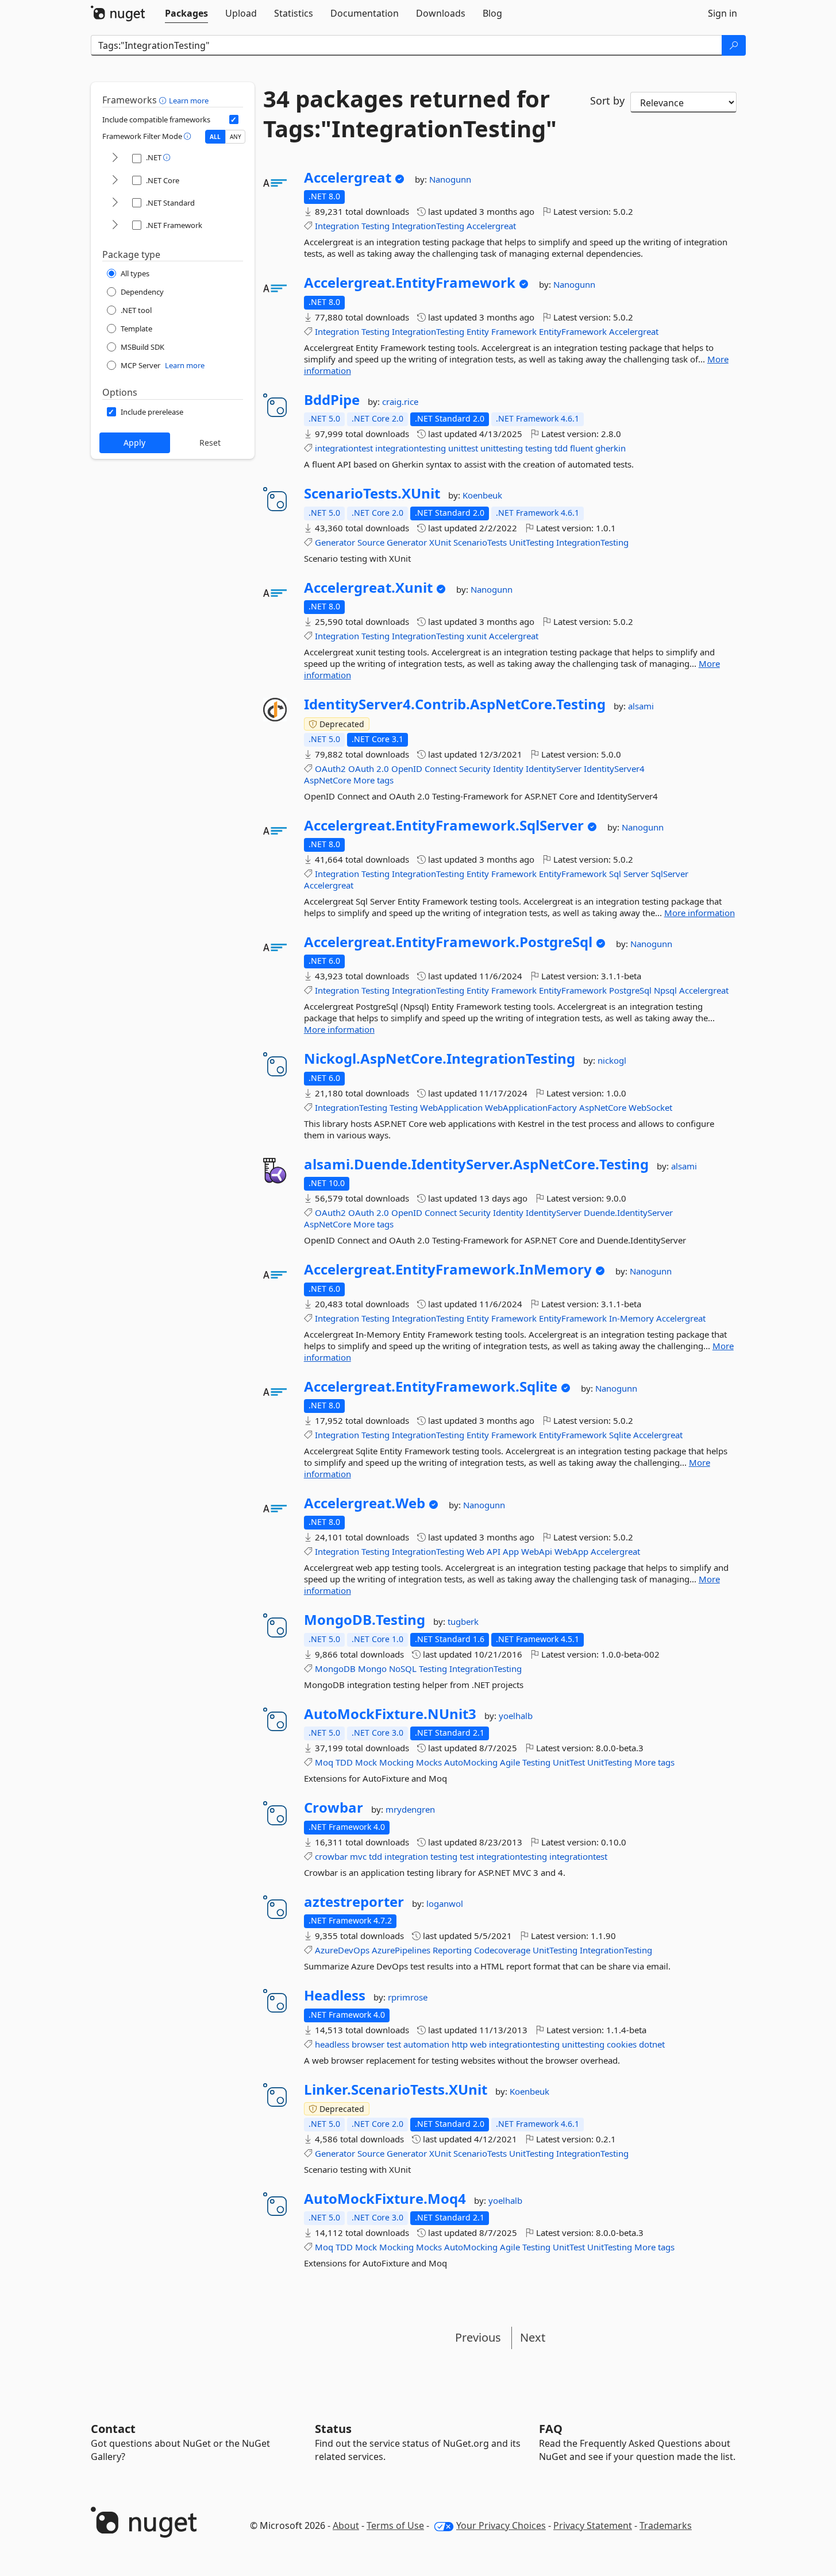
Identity (508, 768)
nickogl (612, 1060)
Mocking (396, 1762)
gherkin (610, 448)
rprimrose (408, 1997)
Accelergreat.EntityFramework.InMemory (448, 1269)
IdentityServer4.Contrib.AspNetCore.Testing (455, 704)
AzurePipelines (401, 1950)
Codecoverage (502, 1950)
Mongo (372, 1669)
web (478, 2044)
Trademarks (666, 2525)
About (346, 2525)
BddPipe (332, 400)
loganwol (445, 1903)
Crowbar (334, 1808)
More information (700, 913)
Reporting (452, 1950)
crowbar (331, 1856)
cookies (622, 2044)
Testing (375, 226)
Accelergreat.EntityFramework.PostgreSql (448, 942)
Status (333, 2429)
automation (426, 2044)
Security (475, 768)
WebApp (571, 1551)
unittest (463, 448)
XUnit (440, 542)
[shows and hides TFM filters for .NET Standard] (115, 203)
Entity (478, 331)
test (467, 1856)
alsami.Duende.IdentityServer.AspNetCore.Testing (476, 1164)
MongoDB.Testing (365, 1620)
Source (371, 542)
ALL (215, 137)
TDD (344, 1762)
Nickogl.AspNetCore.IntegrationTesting (440, 1059)
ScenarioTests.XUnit (372, 493)
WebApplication (451, 1107)
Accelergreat (348, 177)
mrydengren (410, 1809)
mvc (358, 1856)
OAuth (361, 768)
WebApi (537, 1551)
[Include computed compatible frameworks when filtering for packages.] (234, 119)
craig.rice (400, 401)
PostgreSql (630, 990)
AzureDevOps (342, 1950)
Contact (113, 2429)
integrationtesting (411, 448)
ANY (236, 137)
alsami (641, 706)
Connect (441, 768)
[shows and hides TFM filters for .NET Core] (115, 181)
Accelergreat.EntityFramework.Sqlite (431, 1387)
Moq (324, 1762)
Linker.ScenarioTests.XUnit (396, 2090)
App (511, 1551)
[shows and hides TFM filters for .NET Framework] (115, 225)
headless (332, 2044)
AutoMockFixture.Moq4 (385, 2199)
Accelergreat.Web (365, 1503)
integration (406, 1856)
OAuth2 (330, 768)
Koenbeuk (482, 495)
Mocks (429, 1762)
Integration (337, 226)
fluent (581, 448)
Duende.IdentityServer (628, 1212)
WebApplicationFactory (531, 1107)
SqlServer (670, 874)
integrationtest (344, 448)
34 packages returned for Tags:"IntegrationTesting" (410, 114)
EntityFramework (573, 331)
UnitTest (569, 1762)
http (460, 2044)
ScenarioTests (480, 542)
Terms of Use (395, 2525)
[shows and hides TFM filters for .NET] (115, 158)
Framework (514, 331)
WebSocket (650, 1107)
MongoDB (335, 1669)
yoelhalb (516, 1716)
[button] (164, 100)
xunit (477, 636)
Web (475, 1551)
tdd (561, 448)
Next (533, 2337)
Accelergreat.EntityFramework (410, 283)
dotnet (652, 2044)
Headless (335, 1995)
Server (636, 874)
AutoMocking (471, 1762)
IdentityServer (554, 768)
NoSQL (403, 1669)
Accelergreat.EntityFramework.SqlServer (444, 825)
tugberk (463, 1621)
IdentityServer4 (614, 768)
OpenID (407, 768)
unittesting (502, 448)
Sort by (607, 101)
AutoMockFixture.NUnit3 (390, 1714)
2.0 (383, 768)
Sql (615, 874)
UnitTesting (531, 542)
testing (539, 448)
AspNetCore (328, 780)
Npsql (665, 990)
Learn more (189, 101)
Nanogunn (450, 179)
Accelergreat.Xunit (368, 588)
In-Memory (631, 1318)
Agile (510, 1762)
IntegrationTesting (428, 226)
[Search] (734, 45)
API (494, 1551)
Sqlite (620, 1435)
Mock (366, 1762)
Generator (335, 542)
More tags (373, 780)
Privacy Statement (593, 2525)
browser (368, 2044)
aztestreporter (354, 1902)
